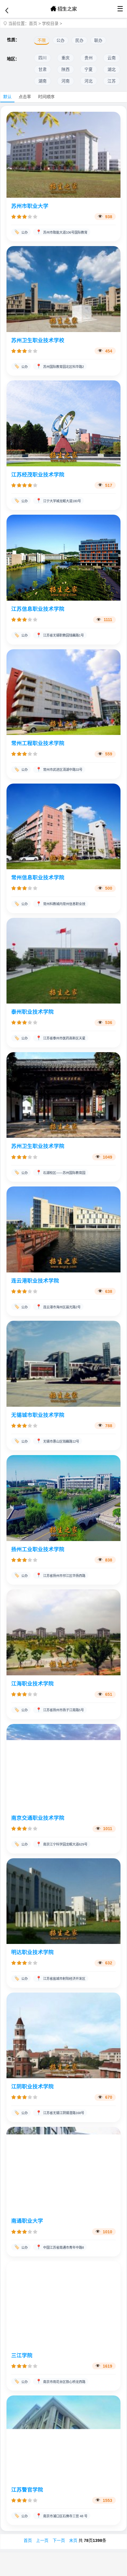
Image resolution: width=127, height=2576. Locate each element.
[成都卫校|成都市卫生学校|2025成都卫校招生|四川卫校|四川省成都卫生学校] (63, 9)
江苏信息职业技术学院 (38, 609)
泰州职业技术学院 (32, 1012)
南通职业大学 (27, 2221)
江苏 (112, 81)
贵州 (89, 58)
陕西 (66, 70)
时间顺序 (46, 97)
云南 (112, 58)
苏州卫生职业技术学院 (38, 1146)
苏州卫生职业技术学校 (38, 340)
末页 (73, 2540)
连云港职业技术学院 (35, 1281)
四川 (43, 58)
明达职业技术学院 (32, 1952)
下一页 (59, 2540)
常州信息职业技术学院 (38, 878)
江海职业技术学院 (32, 1684)
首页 (33, 23)
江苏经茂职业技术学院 (38, 475)
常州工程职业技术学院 (38, 743)
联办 (98, 40)
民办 (79, 40)
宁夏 (89, 70)
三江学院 (22, 2355)
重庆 (66, 58)
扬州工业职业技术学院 (38, 1549)
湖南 (43, 81)
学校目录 (50, 23)
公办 (61, 40)
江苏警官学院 (27, 2490)
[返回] (7, 11)
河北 (89, 81)
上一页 (42, 2540)
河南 (66, 81)
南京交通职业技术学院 (38, 1818)
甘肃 (43, 70)
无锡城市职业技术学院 (38, 1415)
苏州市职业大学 (30, 206)
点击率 (25, 97)
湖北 (112, 70)
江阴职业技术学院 (32, 2087)
